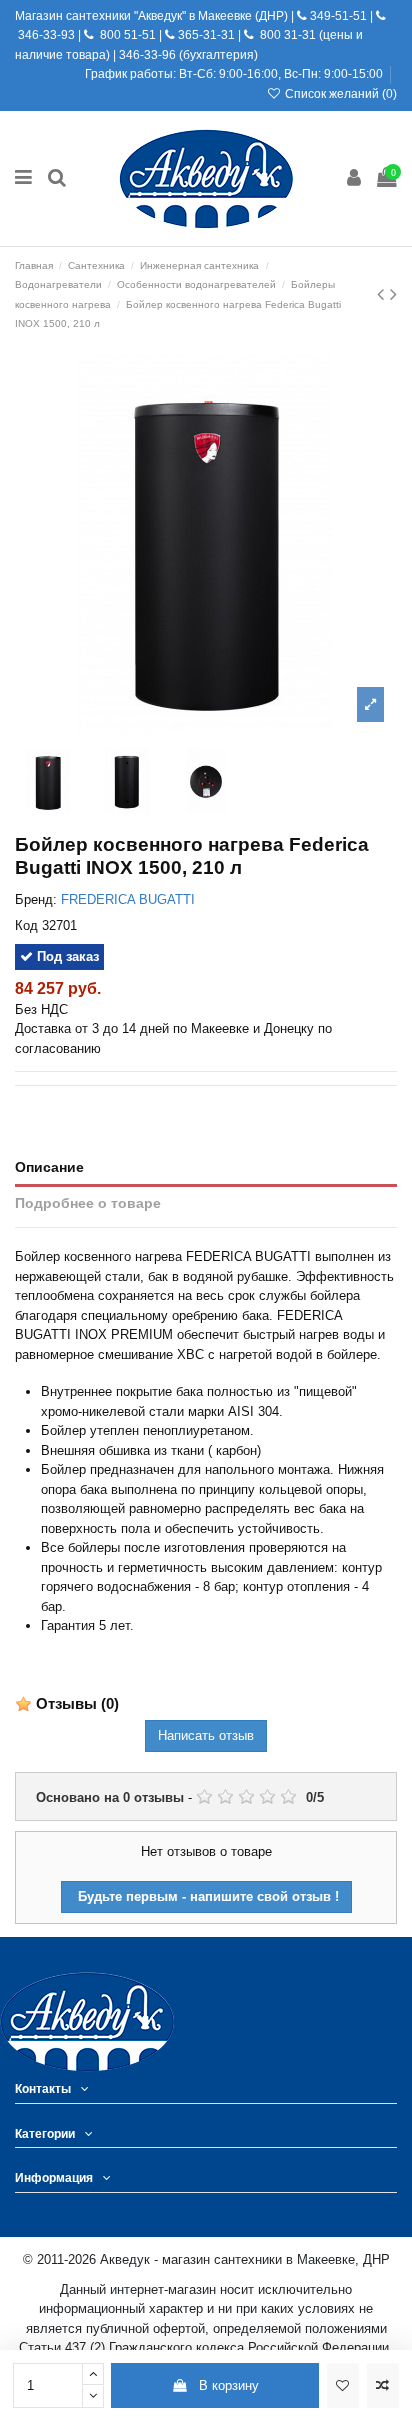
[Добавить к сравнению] (383, 2386)
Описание (49, 1167)
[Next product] (393, 294)
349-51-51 (337, 16)
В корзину (229, 2385)
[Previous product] (383, 294)
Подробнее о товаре (88, 1203)
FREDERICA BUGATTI (128, 899)
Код (26, 925)
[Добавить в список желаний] (343, 2386)
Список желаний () (339, 94)
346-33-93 (46, 35)
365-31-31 (206, 35)
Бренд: (36, 899)
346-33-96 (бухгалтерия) (188, 55)
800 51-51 (126, 35)
